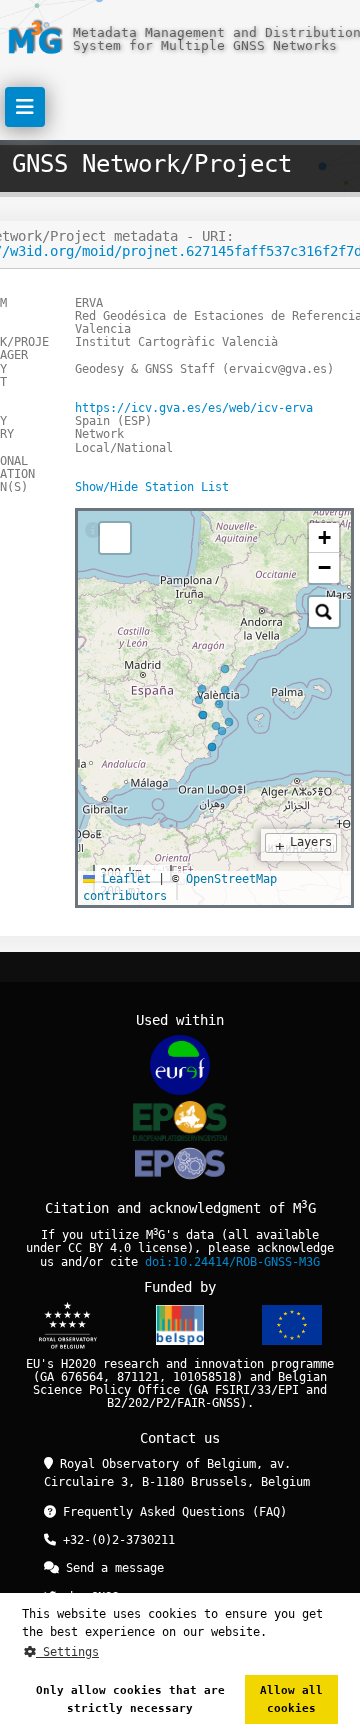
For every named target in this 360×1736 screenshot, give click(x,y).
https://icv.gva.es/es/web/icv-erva (194, 408)
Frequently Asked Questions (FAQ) (171, 1512)
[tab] (93, 531)
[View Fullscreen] (115, 538)
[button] (324, 538)
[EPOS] (179, 1120)
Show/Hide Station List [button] (152, 487)
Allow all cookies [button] (291, 1699)
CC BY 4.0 (99, 1248)
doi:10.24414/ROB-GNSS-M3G (232, 1262)
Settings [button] (67, 1652)
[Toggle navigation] (25, 107)
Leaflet (123, 879)
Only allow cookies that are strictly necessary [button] (130, 1699)
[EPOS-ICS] (180, 1166)
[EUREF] (180, 1064)
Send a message (111, 1568)
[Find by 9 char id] (324, 612)
